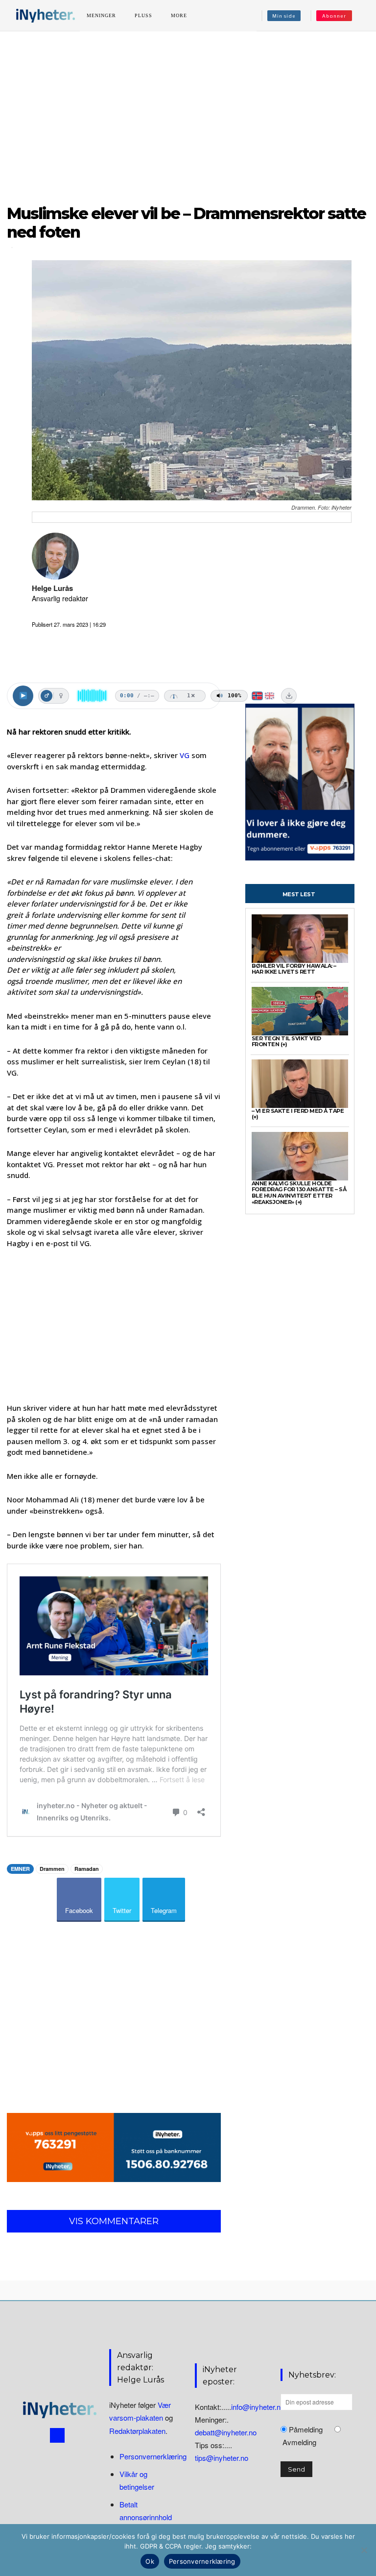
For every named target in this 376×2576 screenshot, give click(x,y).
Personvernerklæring (153, 2456)
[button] (363, 16)
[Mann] (47, 696)
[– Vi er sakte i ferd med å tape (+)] (300, 1084)
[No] (364, 2550)
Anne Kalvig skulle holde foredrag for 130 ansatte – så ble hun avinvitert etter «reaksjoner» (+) (299, 1193)
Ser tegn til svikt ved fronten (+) (286, 1042)
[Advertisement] (188, 112)
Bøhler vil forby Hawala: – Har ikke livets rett (294, 969)
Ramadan (87, 1869)
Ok (150, 2561)
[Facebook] (57, 2435)
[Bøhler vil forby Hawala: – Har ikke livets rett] (300, 939)
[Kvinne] (61, 696)
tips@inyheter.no (222, 2458)
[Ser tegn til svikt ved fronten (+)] (300, 1011)
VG (185, 755)
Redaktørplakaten (137, 2431)
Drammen (52, 1869)
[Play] (23, 696)
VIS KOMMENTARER (114, 2221)
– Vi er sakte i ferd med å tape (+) (298, 1114)
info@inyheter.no (258, 2407)
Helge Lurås (52, 588)
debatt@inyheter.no (226, 2432)
